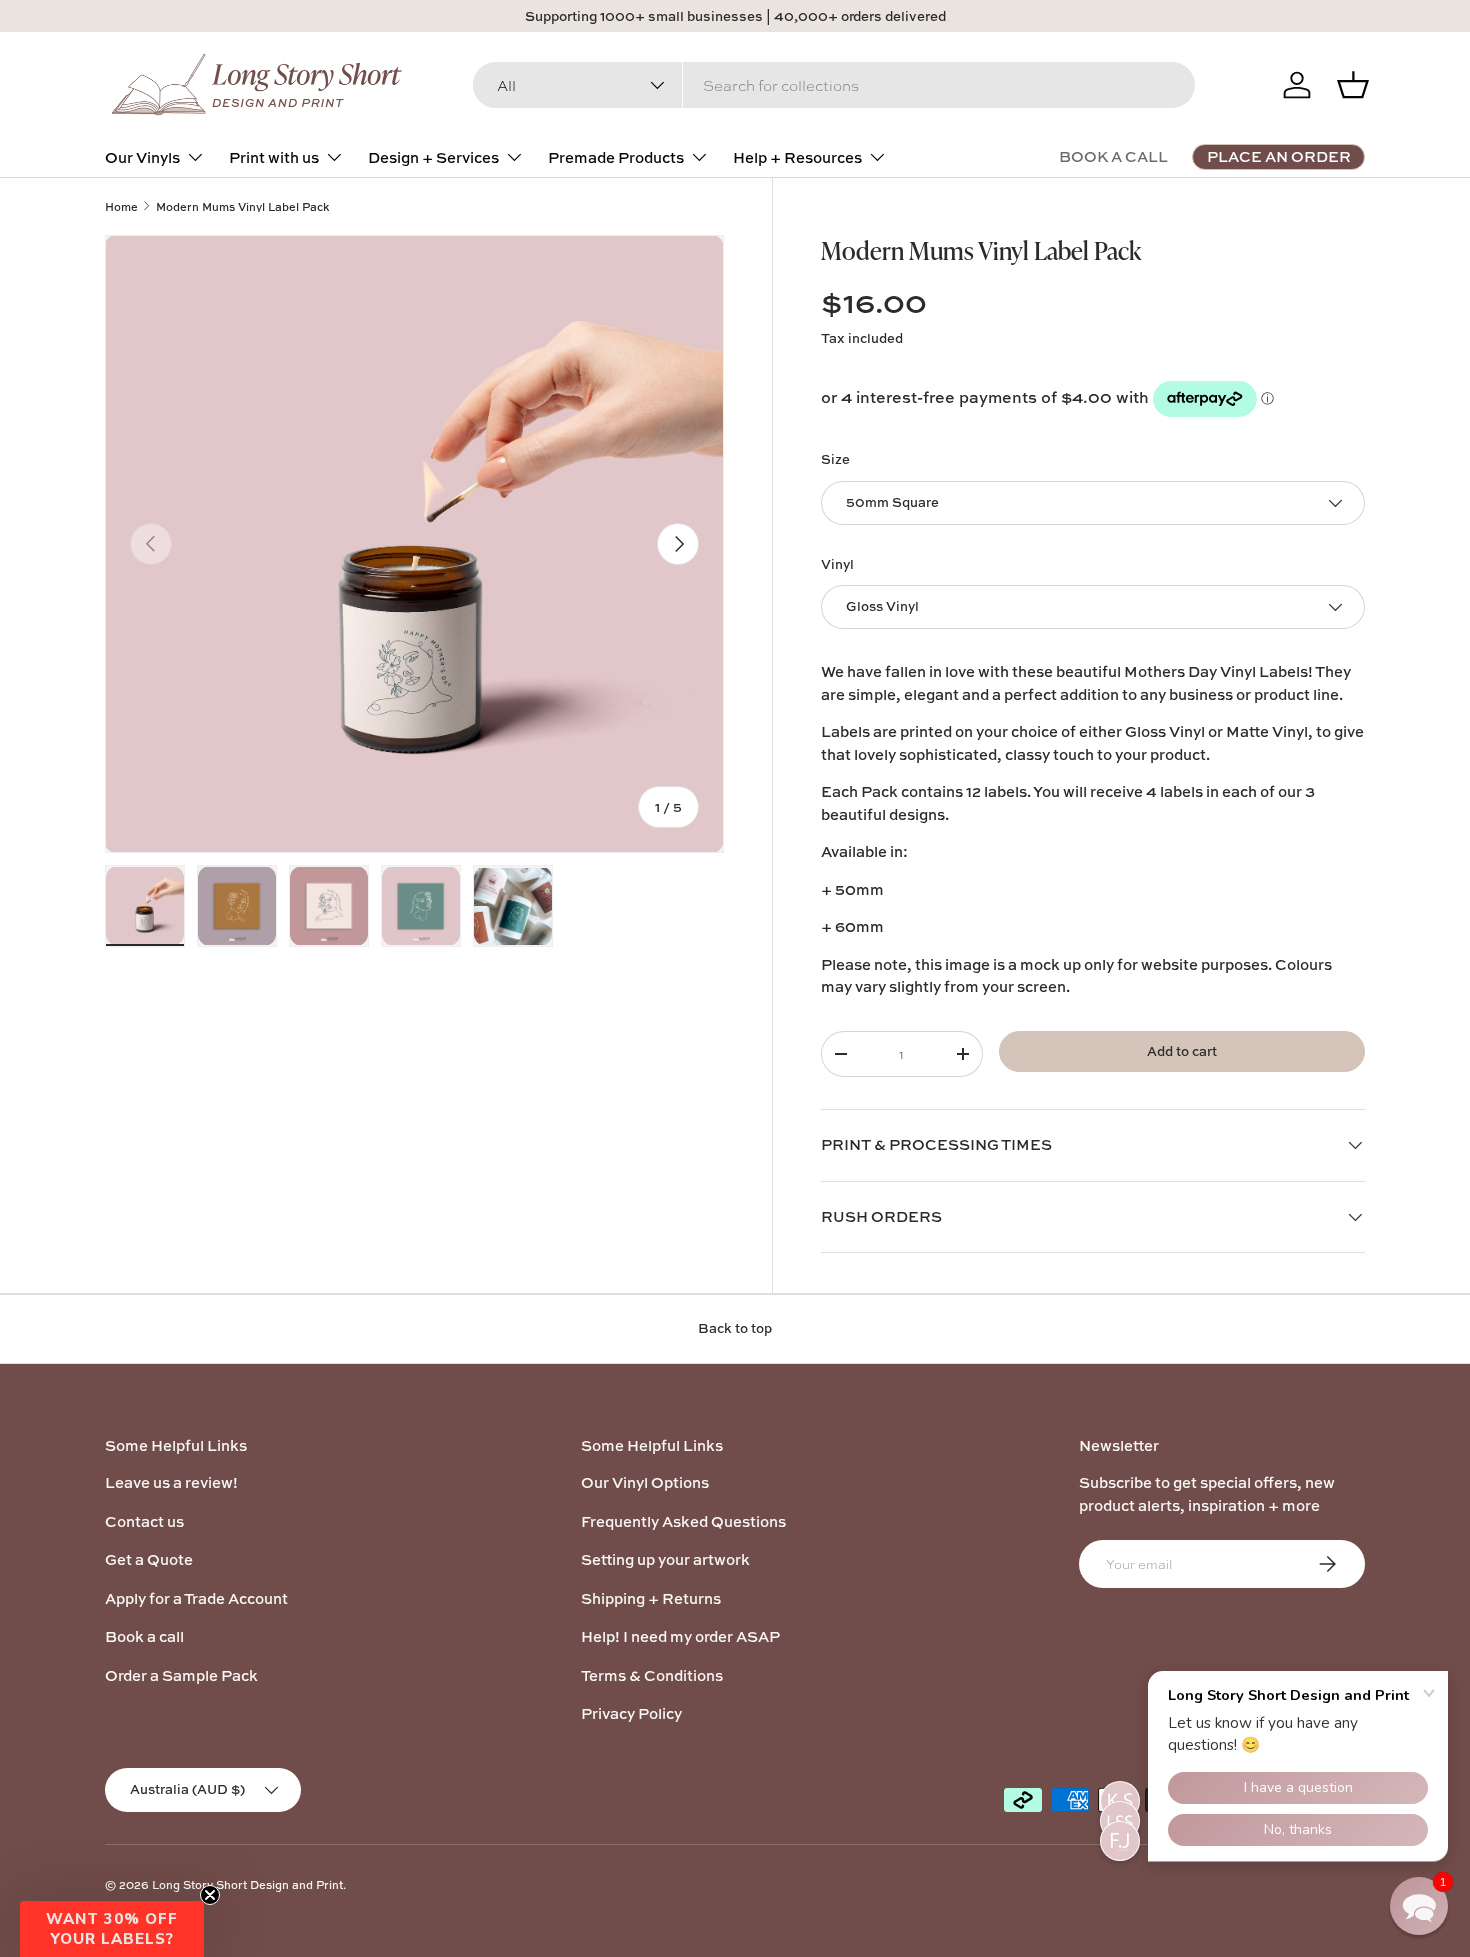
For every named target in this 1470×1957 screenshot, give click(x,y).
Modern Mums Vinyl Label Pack (242, 206)
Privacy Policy (631, 1713)
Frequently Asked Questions (683, 1521)
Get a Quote (149, 1559)
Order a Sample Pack (181, 1675)
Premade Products (616, 157)
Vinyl (837, 564)
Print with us (274, 157)
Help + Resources (797, 157)
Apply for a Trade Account (196, 1598)
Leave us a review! (171, 1482)
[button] (112, 1929)
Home (121, 206)
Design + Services (433, 157)
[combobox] (834, 85)
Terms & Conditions (652, 1675)
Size (835, 459)
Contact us (144, 1521)
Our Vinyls (142, 157)
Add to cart (1182, 1051)
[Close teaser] (210, 1895)
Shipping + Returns (651, 1598)
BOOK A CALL (1113, 156)
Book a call (144, 1636)
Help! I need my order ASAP (680, 1636)
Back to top (735, 1328)
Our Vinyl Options (645, 1482)
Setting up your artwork (665, 1559)
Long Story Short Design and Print (247, 1884)
